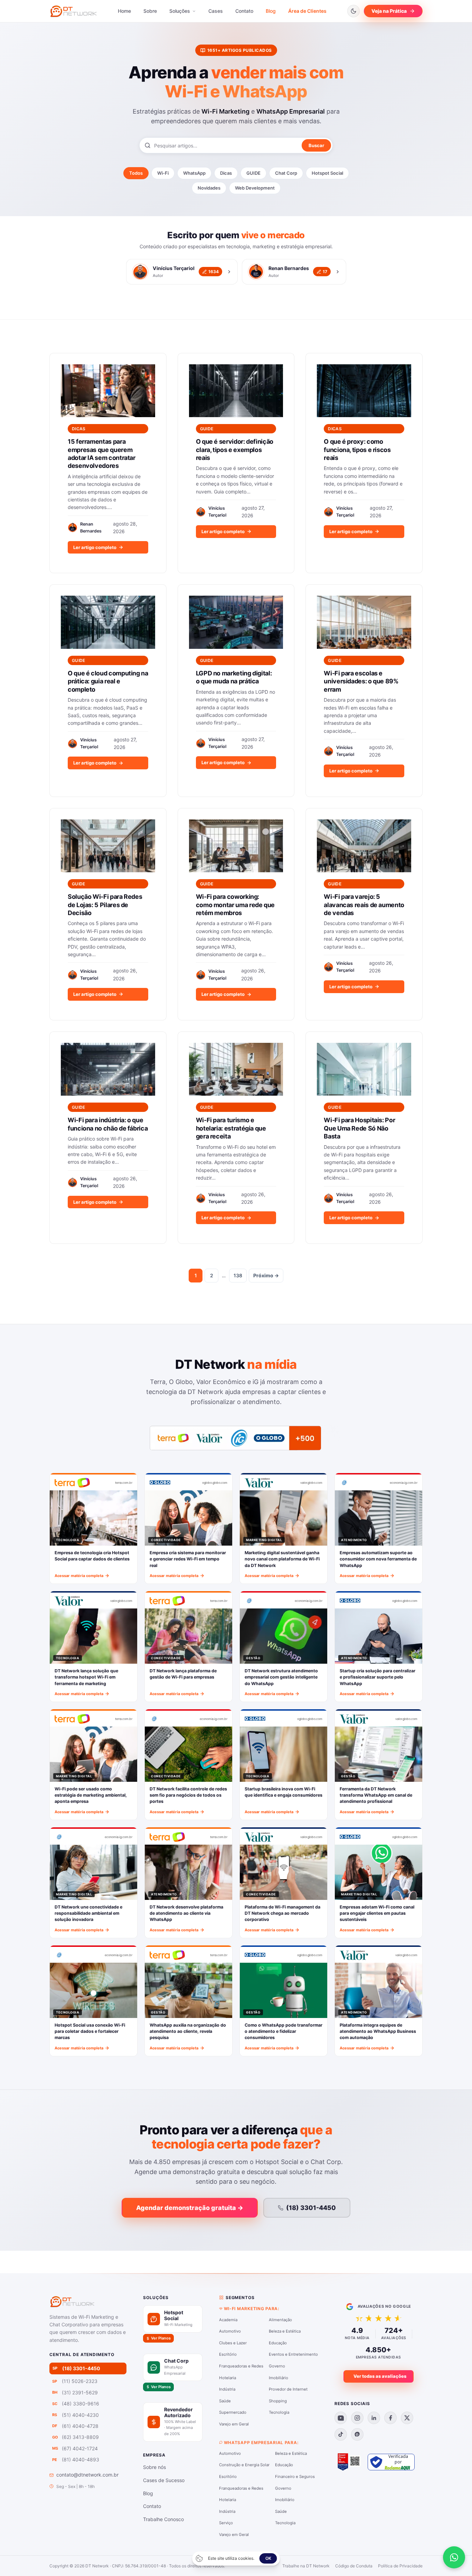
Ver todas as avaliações (380, 2376)
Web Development (255, 188)
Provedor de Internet (288, 2389)
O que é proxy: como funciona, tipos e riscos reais (357, 450)
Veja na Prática (389, 11)
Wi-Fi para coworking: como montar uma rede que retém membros (235, 905)
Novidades (209, 188)
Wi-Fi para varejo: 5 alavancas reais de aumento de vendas (364, 905)
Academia (228, 2320)
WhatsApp (194, 173)
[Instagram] (357, 2418)
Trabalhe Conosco (163, 2519)
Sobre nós (154, 2467)
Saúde (225, 2401)
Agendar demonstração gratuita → (190, 2208)
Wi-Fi (163, 173)
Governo (277, 2366)
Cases (216, 11)
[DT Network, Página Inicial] (73, 11)
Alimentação (280, 2320)
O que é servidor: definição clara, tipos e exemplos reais (235, 450)
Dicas (226, 173)
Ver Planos (161, 2338)
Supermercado (233, 2412)
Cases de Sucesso (164, 2480)
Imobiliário (279, 2378)
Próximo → (266, 1275)
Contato (244, 11)
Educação (278, 2343)
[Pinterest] (357, 2434)
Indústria (227, 2389)
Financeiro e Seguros (295, 2477)
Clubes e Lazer (233, 2343)
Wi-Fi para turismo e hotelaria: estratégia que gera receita (231, 1128)
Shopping (278, 2401)
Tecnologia (279, 2412)
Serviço (226, 2523)
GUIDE (253, 173)
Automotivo (230, 2331)
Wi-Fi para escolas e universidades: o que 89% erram (361, 681)
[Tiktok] (341, 2434)
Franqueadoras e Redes (241, 2366)
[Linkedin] (374, 2418)
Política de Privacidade (400, 2566)
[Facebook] (390, 2418)
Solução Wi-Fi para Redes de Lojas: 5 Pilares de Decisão (105, 905)
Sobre (150, 11)
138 (238, 1275)
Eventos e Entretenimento (293, 2354)
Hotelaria (228, 2378)
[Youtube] (341, 2418)
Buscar (316, 145)
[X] (407, 2418)
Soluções (180, 11)
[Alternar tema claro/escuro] (353, 11)
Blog (271, 11)
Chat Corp (286, 173)
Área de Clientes (307, 11)
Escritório (228, 2354)
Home (124, 11)
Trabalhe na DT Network (306, 2566)
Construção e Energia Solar (244, 2465)
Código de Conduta (354, 2566)
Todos (136, 173)
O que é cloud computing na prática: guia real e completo (108, 681)
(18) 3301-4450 (311, 2208)
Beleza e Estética (285, 2331)
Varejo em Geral (234, 2424)
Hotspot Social (327, 173)
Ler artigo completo (95, 547)
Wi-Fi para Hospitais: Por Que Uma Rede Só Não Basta (359, 1128)
